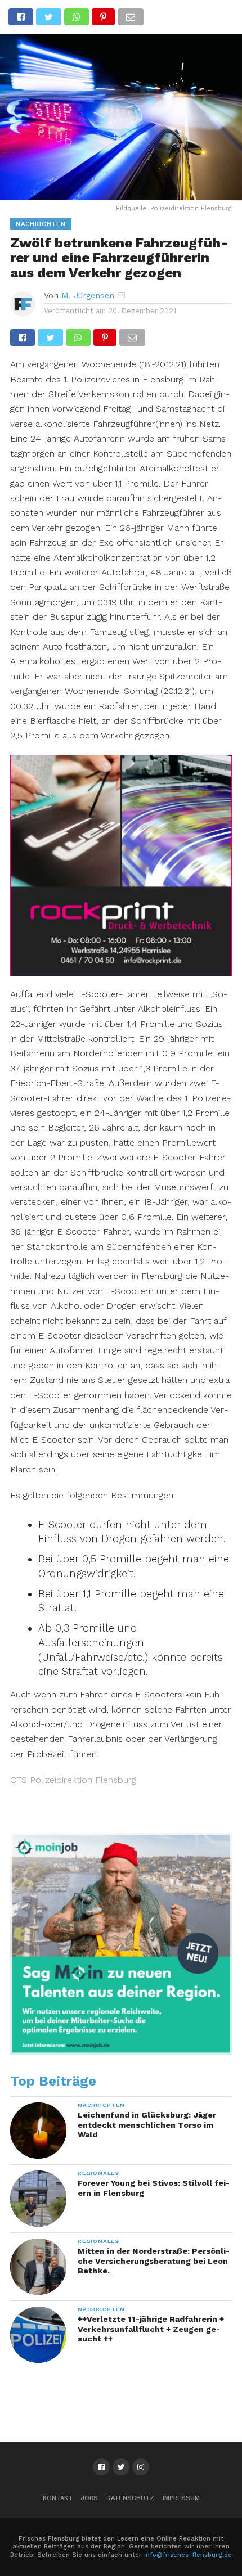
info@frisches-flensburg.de (188, 2555)
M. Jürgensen (88, 295)
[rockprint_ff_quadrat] (121, 973)
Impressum (181, 2498)
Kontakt (58, 2498)
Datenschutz (130, 2498)
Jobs (89, 2498)
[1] (121, 2052)
